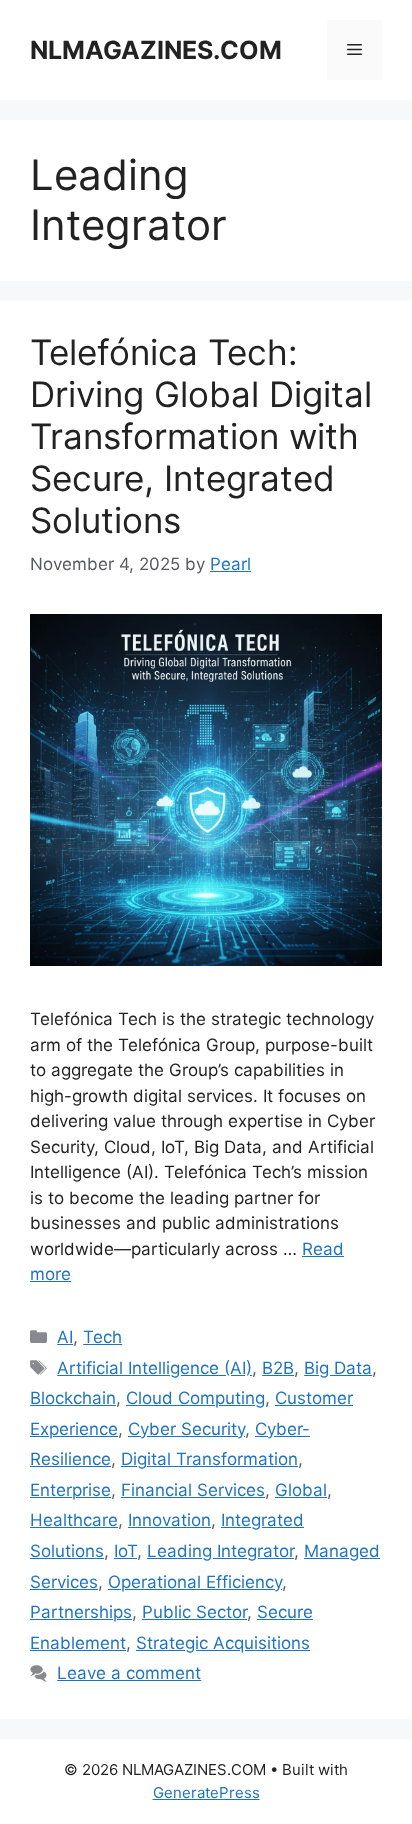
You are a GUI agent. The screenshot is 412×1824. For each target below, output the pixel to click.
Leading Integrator (220, 1551)
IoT (125, 1551)
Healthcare (74, 1520)
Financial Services (193, 1490)
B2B (278, 1368)
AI (65, 1337)
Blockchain (73, 1398)
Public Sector (194, 1612)
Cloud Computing (195, 1398)
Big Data (338, 1368)
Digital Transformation (209, 1459)
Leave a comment (129, 1673)
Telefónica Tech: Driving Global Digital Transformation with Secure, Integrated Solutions (201, 436)
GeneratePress (206, 1792)
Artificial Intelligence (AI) (154, 1368)
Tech (102, 1337)
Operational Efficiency (195, 1582)
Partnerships (81, 1612)
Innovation (169, 1520)
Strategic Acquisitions (223, 1643)
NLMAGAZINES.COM (156, 50)
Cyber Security (186, 1429)
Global (301, 1490)
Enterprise (70, 1490)
